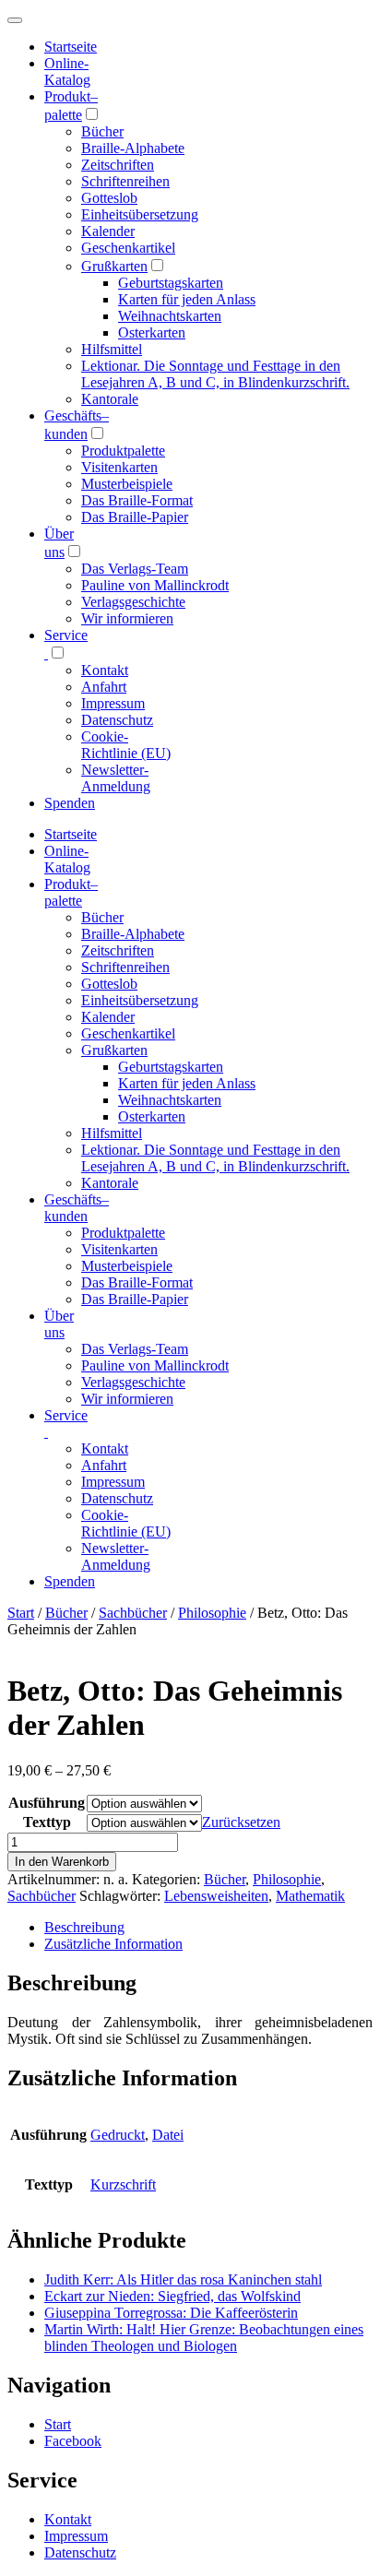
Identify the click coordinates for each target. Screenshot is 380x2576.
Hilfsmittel (112, 349)
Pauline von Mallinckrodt (155, 585)
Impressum (113, 703)
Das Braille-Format (137, 500)
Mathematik (310, 1896)
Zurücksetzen (241, 1822)
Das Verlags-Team (135, 569)
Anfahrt (104, 687)
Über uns (59, 1324)
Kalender (108, 231)
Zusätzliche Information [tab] (113, 1944)
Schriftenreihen (125, 181)
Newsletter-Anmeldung (116, 778)
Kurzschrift (123, 2184)
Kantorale (110, 399)
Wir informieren (127, 618)
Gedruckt (118, 2135)
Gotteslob (109, 198)
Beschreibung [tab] (84, 1927)
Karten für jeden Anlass (187, 299)
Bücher (102, 131)
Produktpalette (123, 451)
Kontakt (105, 670)
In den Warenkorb (62, 1862)
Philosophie (212, 1613)
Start (21, 1613)
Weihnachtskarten (170, 316)
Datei (168, 2135)
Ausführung (47, 1803)
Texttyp (47, 1822)
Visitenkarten (119, 467)
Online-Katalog (67, 71)
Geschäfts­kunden (77, 1208)
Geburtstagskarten (171, 283)
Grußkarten (114, 266)
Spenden (70, 803)
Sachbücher (133, 1613)
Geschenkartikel (128, 248)
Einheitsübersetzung (140, 214)
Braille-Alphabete (133, 148)
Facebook (73, 2441)
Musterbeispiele (127, 484)
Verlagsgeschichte (133, 602)
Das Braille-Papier (135, 517)
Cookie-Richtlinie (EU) (126, 745)
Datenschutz (117, 720)
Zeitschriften (118, 165)
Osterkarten (152, 332)
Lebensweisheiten (216, 1896)
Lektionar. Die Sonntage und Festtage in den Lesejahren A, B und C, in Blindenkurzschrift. (215, 374)
